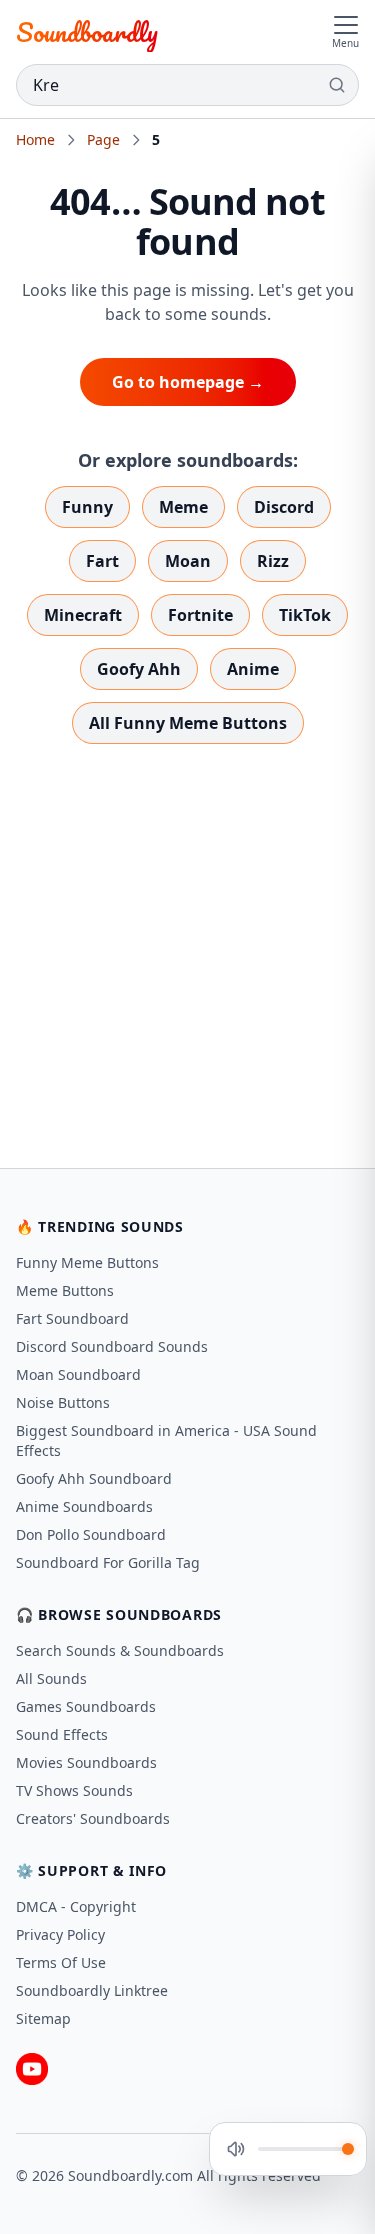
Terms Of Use (61, 1962)
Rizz (273, 561)
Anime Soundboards (84, 1506)
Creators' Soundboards (93, 1818)
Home (35, 139)
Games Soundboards (86, 1706)
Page (103, 139)
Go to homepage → (188, 382)
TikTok (305, 615)
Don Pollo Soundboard (91, 1534)
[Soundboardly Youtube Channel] (32, 2069)
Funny (87, 507)
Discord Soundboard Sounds (112, 1346)
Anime (253, 669)
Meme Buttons (65, 1290)
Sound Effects (62, 1734)
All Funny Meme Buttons (188, 723)
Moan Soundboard (78, 1374)
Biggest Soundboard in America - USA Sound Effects (166, 1440)
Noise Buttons (63, 1402)
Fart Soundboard (72, 1318)
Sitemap (43, 2018)
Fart (102, 561)
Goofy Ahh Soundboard (94, 1478)
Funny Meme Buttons (87, 1262)
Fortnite (200, 615)
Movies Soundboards (86, 1762)
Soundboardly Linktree (92, 1990)
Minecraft (83, 615)
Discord (284, 507)
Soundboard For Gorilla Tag (108, 1562)
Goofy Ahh (139, 669)
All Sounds (51, 1678)
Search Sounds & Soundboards (120, 1650)
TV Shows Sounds (74, 1790)
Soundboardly (87, 32)
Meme (183, 507)
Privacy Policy (60, 1934)
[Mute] (236, 2149)
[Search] (337, 85)
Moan (188, 561)
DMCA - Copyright (76, 1906)
